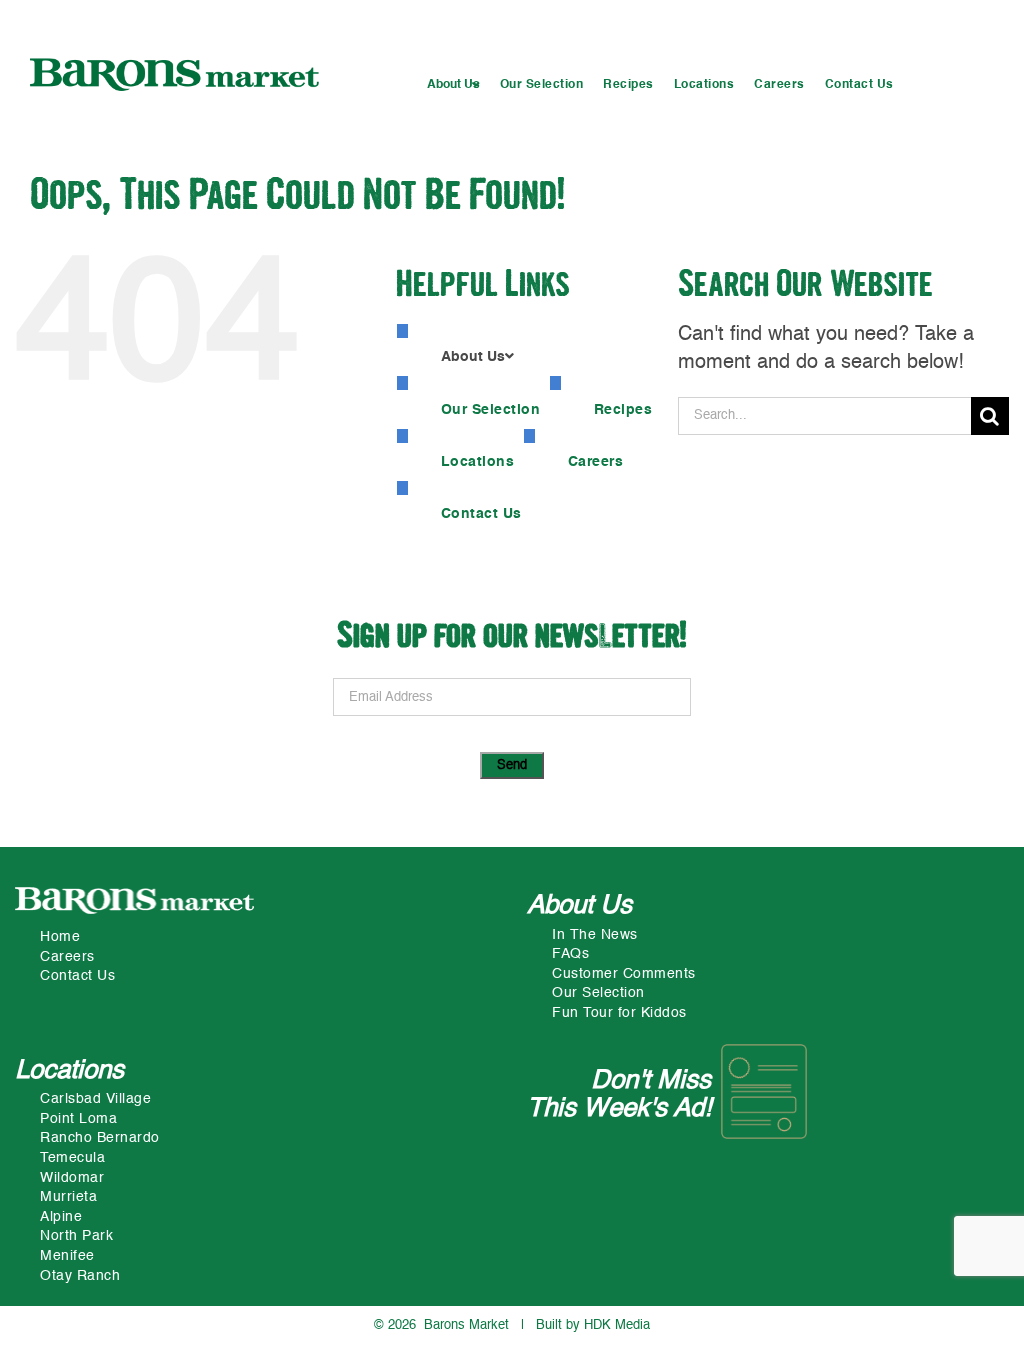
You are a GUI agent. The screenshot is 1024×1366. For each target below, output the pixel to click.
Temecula (72, 1158)
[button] (453, 86)
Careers (67, 957)
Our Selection (598, 993)
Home (60, 937)
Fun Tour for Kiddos (619, 1013)
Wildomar (72, 1178)
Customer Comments (624, 974)
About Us (579, 906)
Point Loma (78, 1119)
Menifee (67, 1256)
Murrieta (68, 1197)
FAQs (570, 954)
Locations (69, 1071)
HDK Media (617, 1325)
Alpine (61, 1217)
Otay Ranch (80, 1276)
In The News (595, 935)
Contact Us (77, 976)
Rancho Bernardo (100, 1138)
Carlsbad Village (95, 1099)
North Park (76, 1236)
